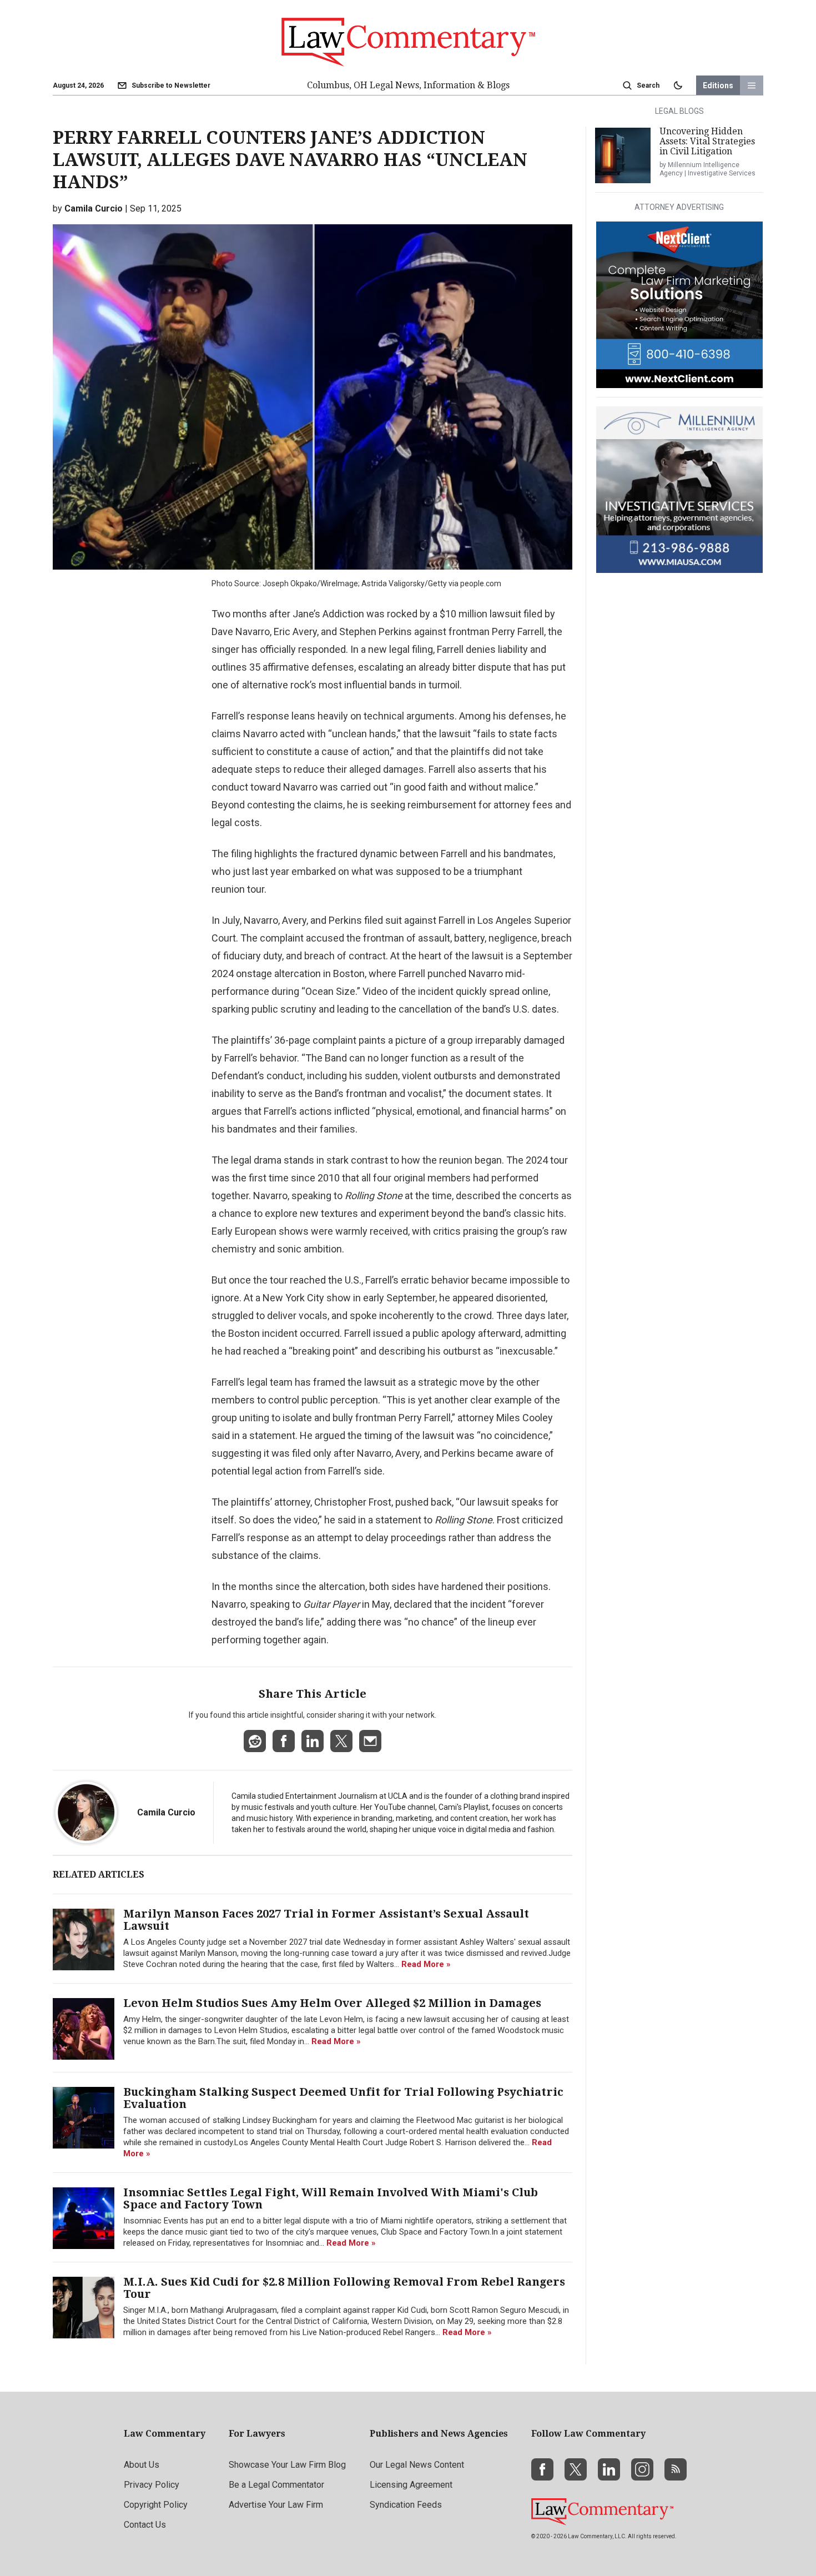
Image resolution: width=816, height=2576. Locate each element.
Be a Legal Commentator (276, 2485)
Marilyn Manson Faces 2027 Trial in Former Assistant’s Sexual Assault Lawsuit (326, 1920)
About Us (142, 2465)
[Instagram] (642, 2469)
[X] (576, 2469)
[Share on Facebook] (284, 1741)
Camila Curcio (166, 1812)
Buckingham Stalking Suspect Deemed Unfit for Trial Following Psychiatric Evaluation (343, 2098)
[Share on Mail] (370, 1741)
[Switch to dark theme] (678, 85)
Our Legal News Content (417, 2465)
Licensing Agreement (411, 2485)
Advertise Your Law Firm (276, 2505)
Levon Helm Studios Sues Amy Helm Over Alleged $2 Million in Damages (332, 2003)
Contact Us (145, 2525)
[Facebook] (542, 2469)
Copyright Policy (156, 2505)
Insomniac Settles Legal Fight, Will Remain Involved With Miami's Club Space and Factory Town (331, 2198)
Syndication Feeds (406, 2505)
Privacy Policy (152, 2485)
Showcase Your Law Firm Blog (287, 2465)
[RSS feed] (676, 2469)
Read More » (426, 1964)
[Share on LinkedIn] (313, 1741)
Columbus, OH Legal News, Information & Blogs (408, 85)
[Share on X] (341, 1741)
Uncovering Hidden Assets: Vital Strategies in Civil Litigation (707, 141)
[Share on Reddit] (255, 1741)
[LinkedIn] (609, 2469)
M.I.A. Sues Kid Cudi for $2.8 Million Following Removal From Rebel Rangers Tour (344, 2288)
